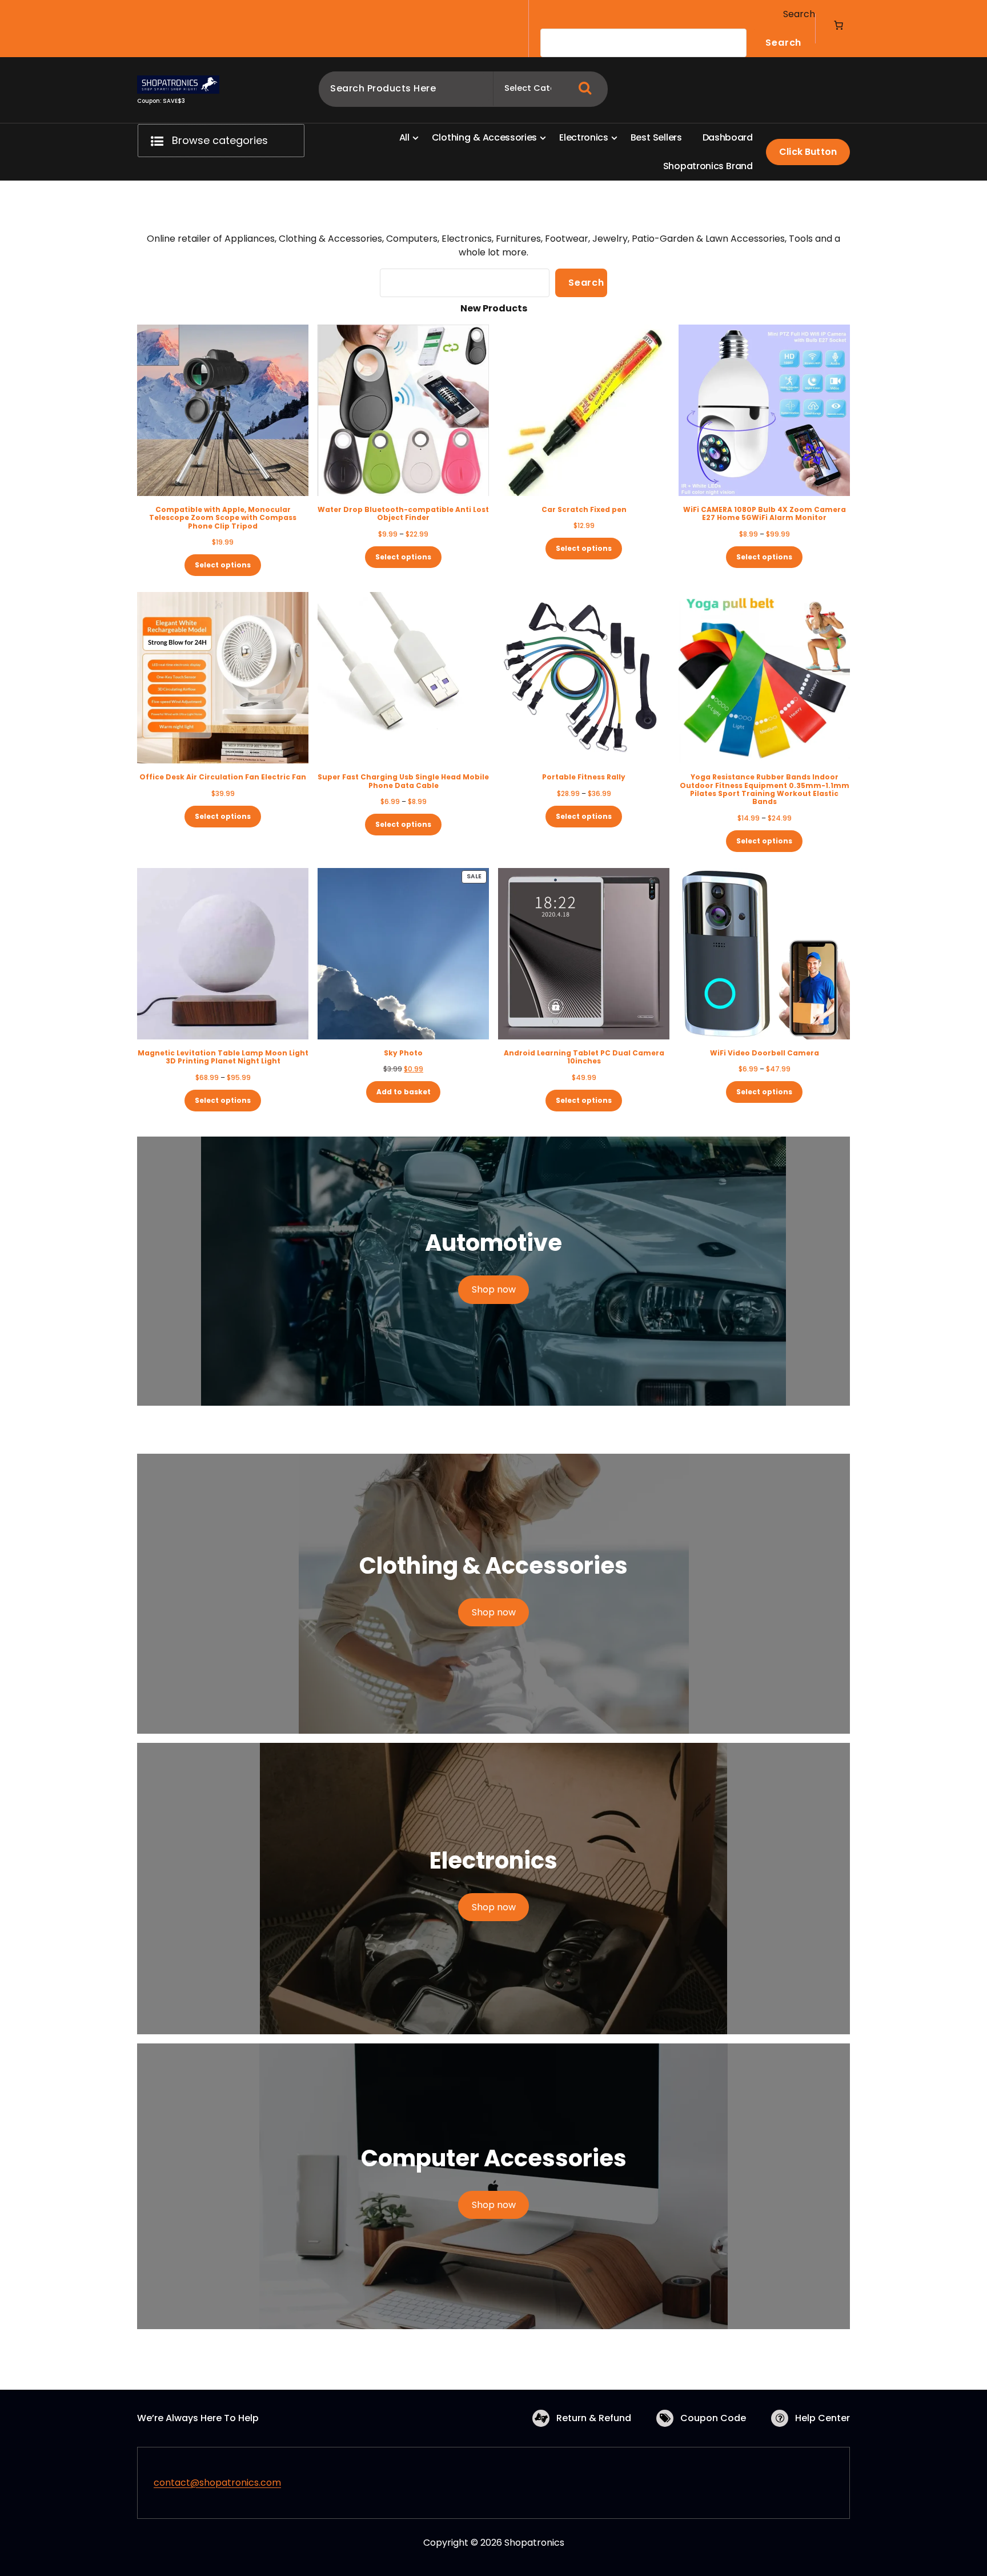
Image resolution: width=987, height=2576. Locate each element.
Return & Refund (594, 2418)
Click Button (808, 152)
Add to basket (404, 1092)
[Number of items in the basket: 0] (838, 25)
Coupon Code (713, 2418)
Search (799, 14)
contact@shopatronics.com (217, 2483)
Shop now (494, 1289)
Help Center (822, 2418)
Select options (223, 565)
